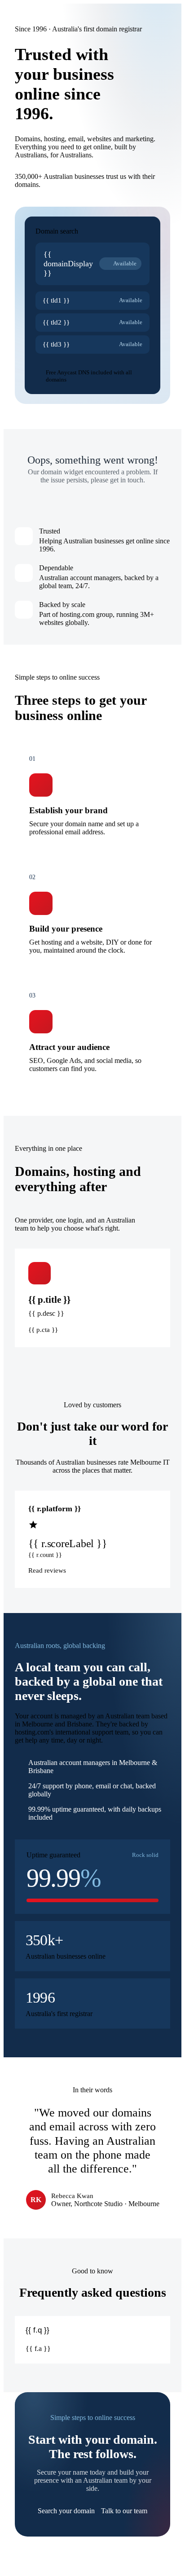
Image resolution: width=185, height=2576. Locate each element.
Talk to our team (124, 2511)
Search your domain (66, 2511)
